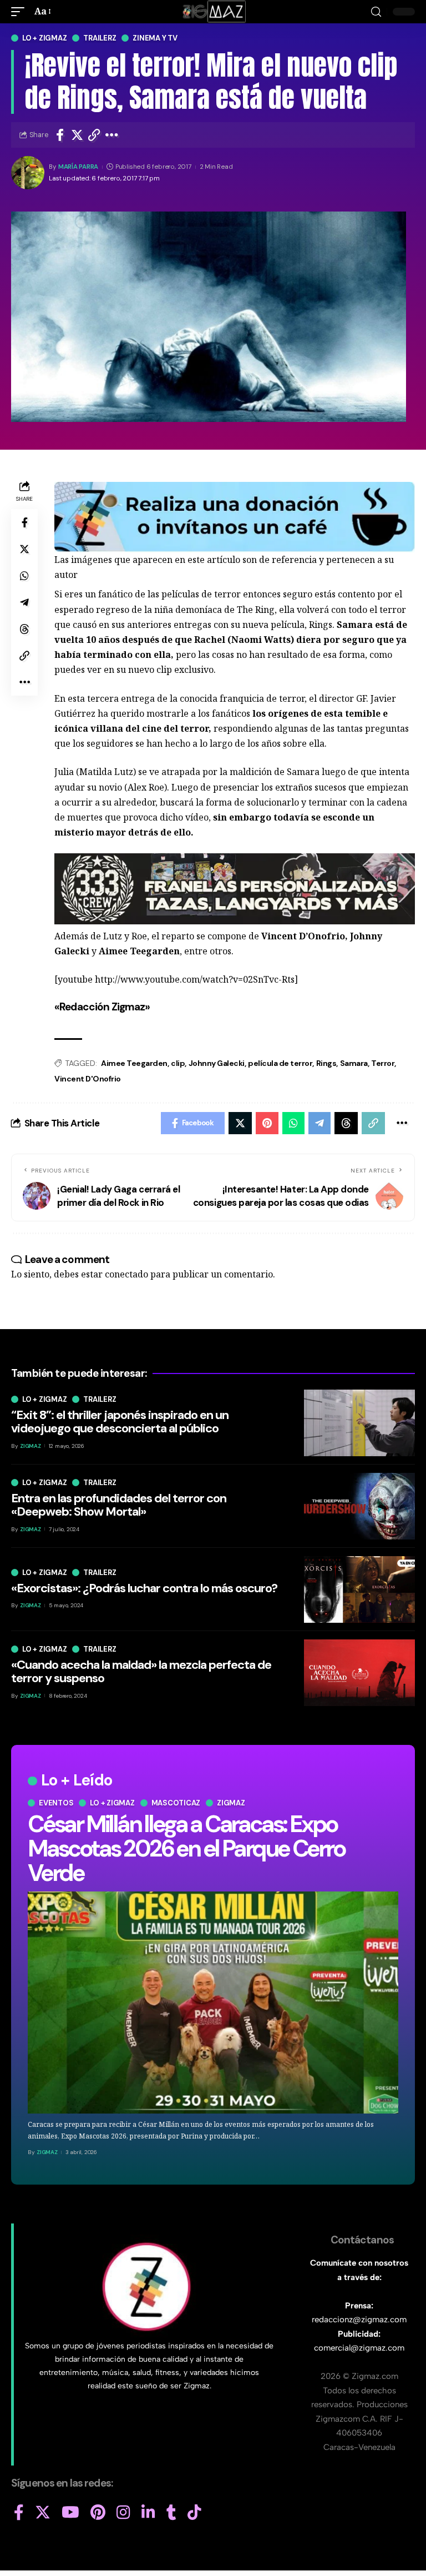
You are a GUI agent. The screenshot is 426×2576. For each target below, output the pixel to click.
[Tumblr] (171, 2513)
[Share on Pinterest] (267, 1123)
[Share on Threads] (24, 629)
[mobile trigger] (21, 11)
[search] (376, 12)
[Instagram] (123, 2513)
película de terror (280, 1063)
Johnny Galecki (217, 1063)
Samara (354, 1063)
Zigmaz (231, 1803)
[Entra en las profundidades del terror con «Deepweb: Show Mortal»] (359, 1506)
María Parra (78, 167)
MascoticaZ (176, 1803)
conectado (126, 1274)
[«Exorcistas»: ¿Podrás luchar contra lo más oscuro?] (359, 1589)
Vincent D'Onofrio (88, 1079)
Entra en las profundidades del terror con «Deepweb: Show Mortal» (119, 1505)
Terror (383, 1063)
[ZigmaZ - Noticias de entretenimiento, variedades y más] (213, 12)
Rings (326, 1063)
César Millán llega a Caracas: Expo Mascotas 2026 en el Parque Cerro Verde (186, 1848)
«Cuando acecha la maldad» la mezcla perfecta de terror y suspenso (141, 1671)
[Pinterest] (98, 2513)
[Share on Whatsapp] (24, 576)
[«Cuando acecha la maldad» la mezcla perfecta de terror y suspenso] (359, 1673)
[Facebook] (19, 2513)
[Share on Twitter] (77, 135)
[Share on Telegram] (24, 602)
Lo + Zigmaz (44, 38)
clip (178, 1063)
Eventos (56, 1803)
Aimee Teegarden (134, 1063)
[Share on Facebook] (60, 135)
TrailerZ (100, 38)
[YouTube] (70, 2513)
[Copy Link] (94, 135)
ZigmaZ (47, 2152)
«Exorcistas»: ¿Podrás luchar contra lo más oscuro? (144, 1588)
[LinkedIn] (148, 2513)
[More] (112, 135)
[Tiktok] (194, 2513)
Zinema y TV (155, 38)
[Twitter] (43, 2513)
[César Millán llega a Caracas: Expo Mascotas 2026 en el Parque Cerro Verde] (213, 2003)
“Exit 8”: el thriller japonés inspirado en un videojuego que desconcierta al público (120, 1422)
